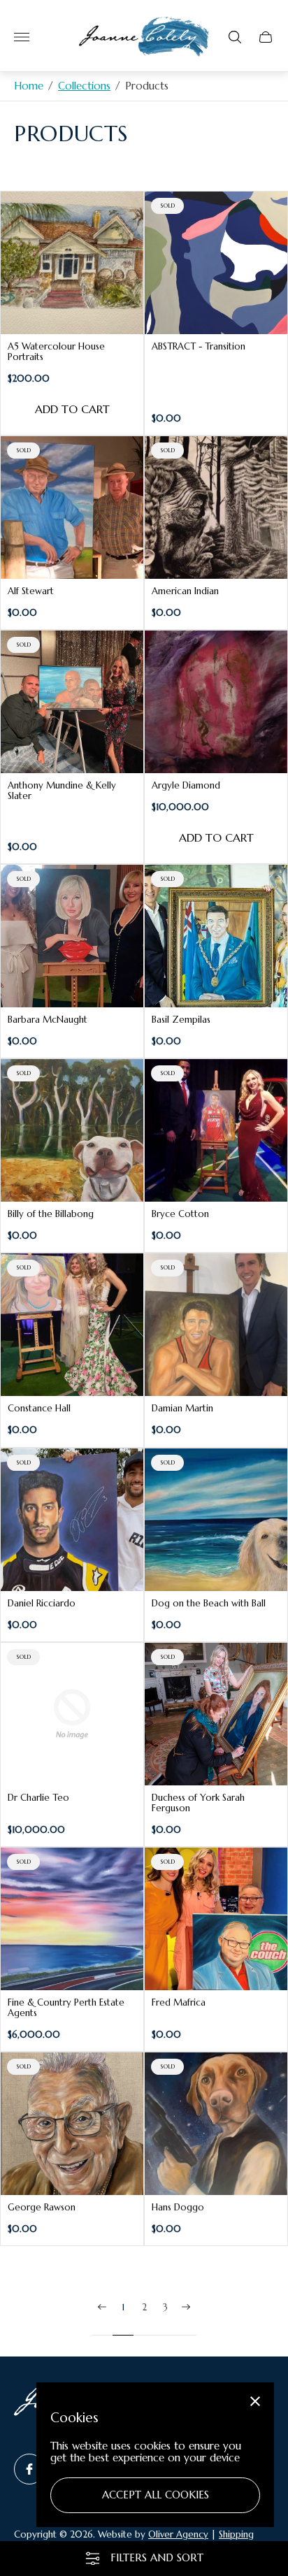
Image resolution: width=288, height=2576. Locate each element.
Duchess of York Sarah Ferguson (198, 1803)
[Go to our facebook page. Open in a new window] (29, 2469)
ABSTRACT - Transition (199, 346)
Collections (84, 86)
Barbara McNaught (48, 1020)
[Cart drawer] (266, 37)
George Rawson (42, 2207)
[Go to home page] (144, 37)
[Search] (235, 37)
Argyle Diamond (186, 785)
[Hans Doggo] (216, 2124)
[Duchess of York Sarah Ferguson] (216, 1714)
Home (29, 86)
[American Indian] (216, 508)
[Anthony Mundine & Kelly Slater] (72, 702)
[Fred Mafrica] (216, 1919)
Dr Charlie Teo (38, 1798)
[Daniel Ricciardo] (72, 1520)
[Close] (255, 2401)
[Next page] (186, 2318)
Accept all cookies (156, 2495)
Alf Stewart (31, 591)
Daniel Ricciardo (42, 1603)
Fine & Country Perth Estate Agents (66, 2008)
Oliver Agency (178, 2534)
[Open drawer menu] (22, 37)
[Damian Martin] (216, 1325)
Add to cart (72, 409)
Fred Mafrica (179, 2002)
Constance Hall (39, 1408)
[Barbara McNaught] (72, 936)
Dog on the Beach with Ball (209, 1603)
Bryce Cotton (180, 1214)
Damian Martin (182, 1408)
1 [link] (123, 2308)
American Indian (185, 591)
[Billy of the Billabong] (72, 1130)
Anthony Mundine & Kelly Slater (62, 791)
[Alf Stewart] (72, 508)
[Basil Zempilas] (216, 936)
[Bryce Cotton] (216, 1130)
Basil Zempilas (181, 1020)
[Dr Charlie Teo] (72, 1714)
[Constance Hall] (72, 1325)
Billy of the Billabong (51, 1214)
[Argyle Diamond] (216, 702)
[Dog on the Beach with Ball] (216, 1520)
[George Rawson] (72, 2124)
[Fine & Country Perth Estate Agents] (72, 1919)
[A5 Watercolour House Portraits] (72, 263)
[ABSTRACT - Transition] (216, 263)
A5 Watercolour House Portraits (56, 352)
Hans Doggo (178, 2207)
